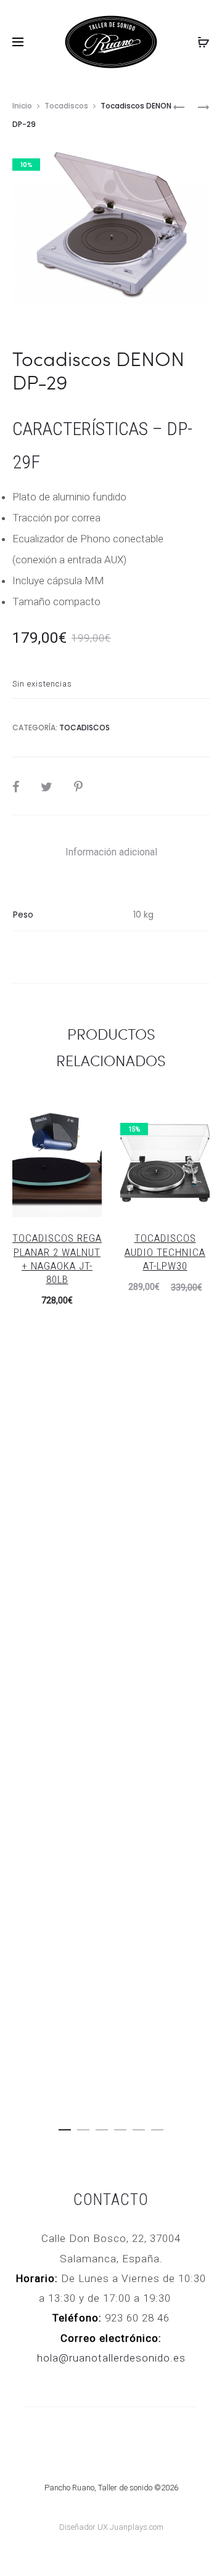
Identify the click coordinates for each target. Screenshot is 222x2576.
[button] (65, 2127)
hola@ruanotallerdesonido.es (111, 2358)
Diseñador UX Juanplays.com (111, 2527)
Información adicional (111, 852)
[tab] (111, 852)
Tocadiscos (66, 106)
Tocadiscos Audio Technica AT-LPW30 (165, 1252)
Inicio (22, 106)
